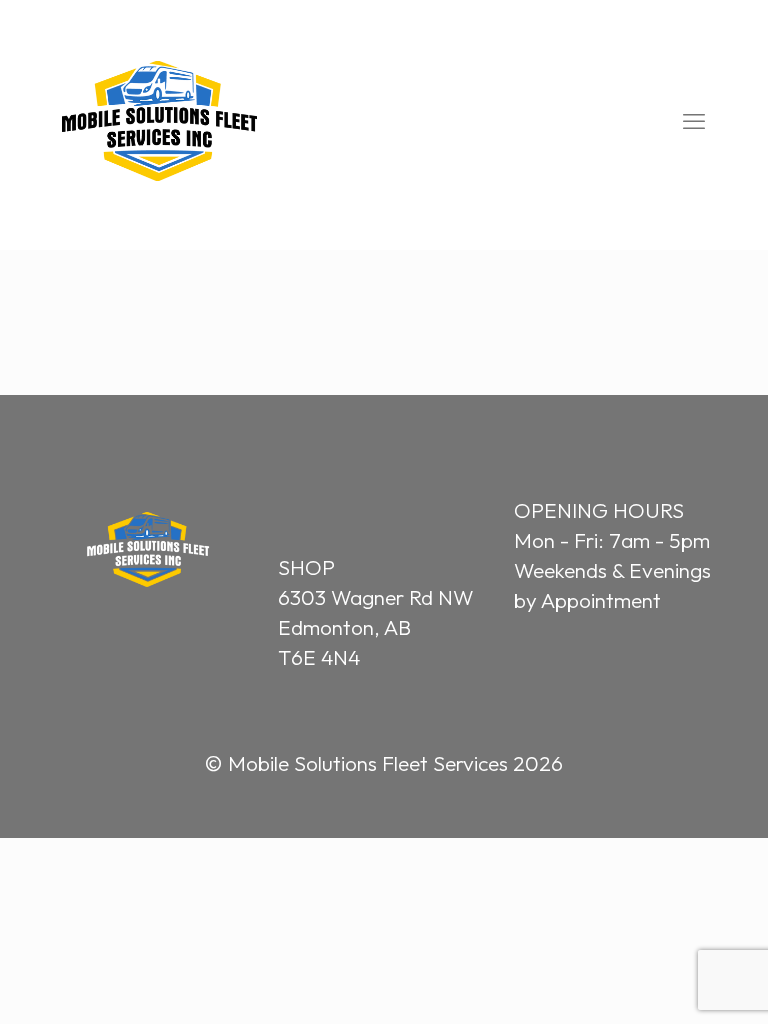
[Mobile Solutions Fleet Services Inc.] (159, 121)
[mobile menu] (694, 121)
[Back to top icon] (670, 981)
